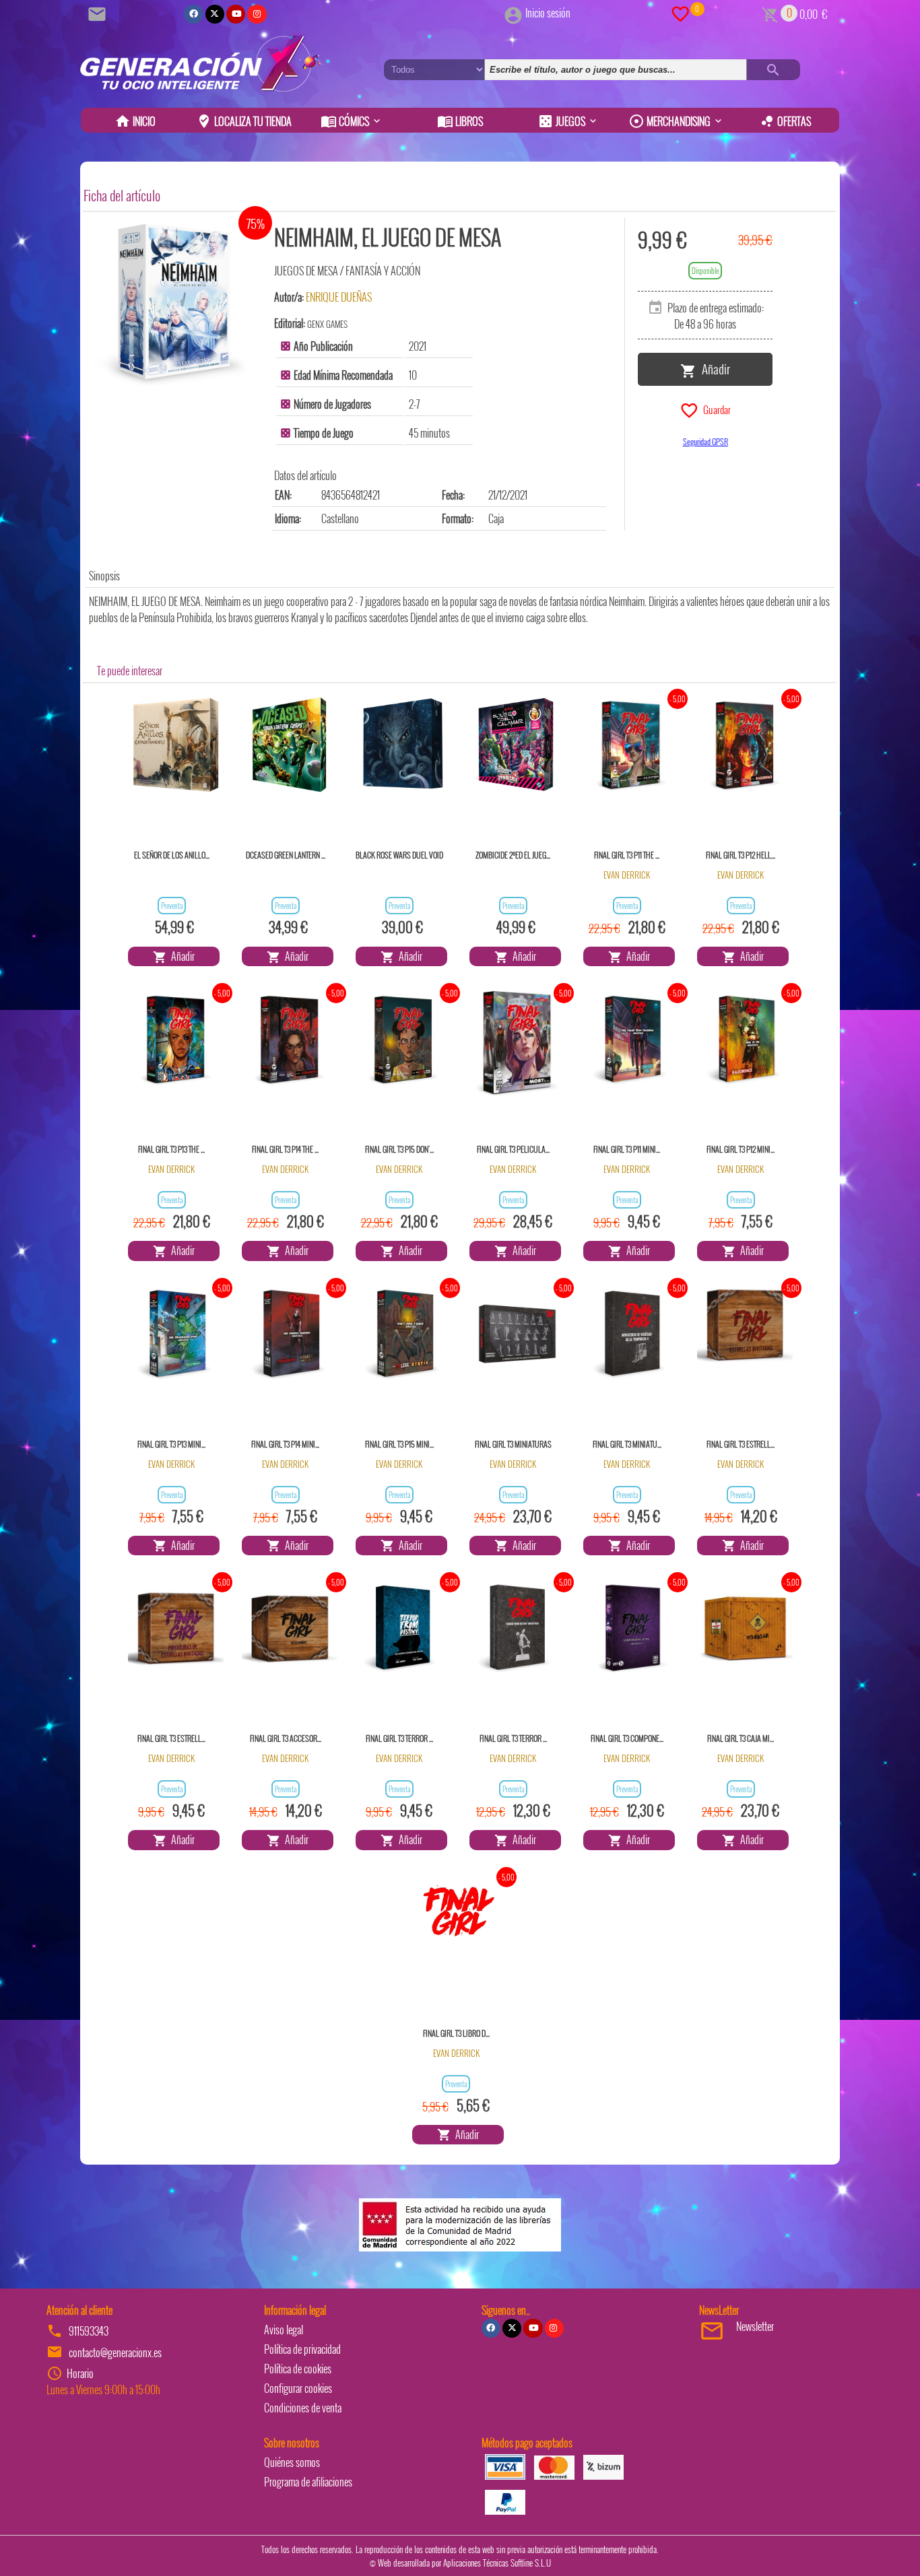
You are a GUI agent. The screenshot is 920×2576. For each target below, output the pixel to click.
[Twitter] (215, 14)
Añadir (713, 368)
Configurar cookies (298, 2388)
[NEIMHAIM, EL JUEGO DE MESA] (174, 302)
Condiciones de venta (303, 2408)
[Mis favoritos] (680, 13)
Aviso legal (284, 2330)
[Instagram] (257, 14)
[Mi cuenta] (513, 13)
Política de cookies (298, 2369)
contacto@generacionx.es (115, 2352)
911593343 (89, 2331)
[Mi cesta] (770, 13)
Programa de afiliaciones (308, 2482)
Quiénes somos (292, 2462)
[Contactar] (99, 13)
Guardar (715, 409)
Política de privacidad (302, 2349)
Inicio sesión (548, 13)
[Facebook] (193, 14)
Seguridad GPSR (705, 441)
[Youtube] (236, 14)
